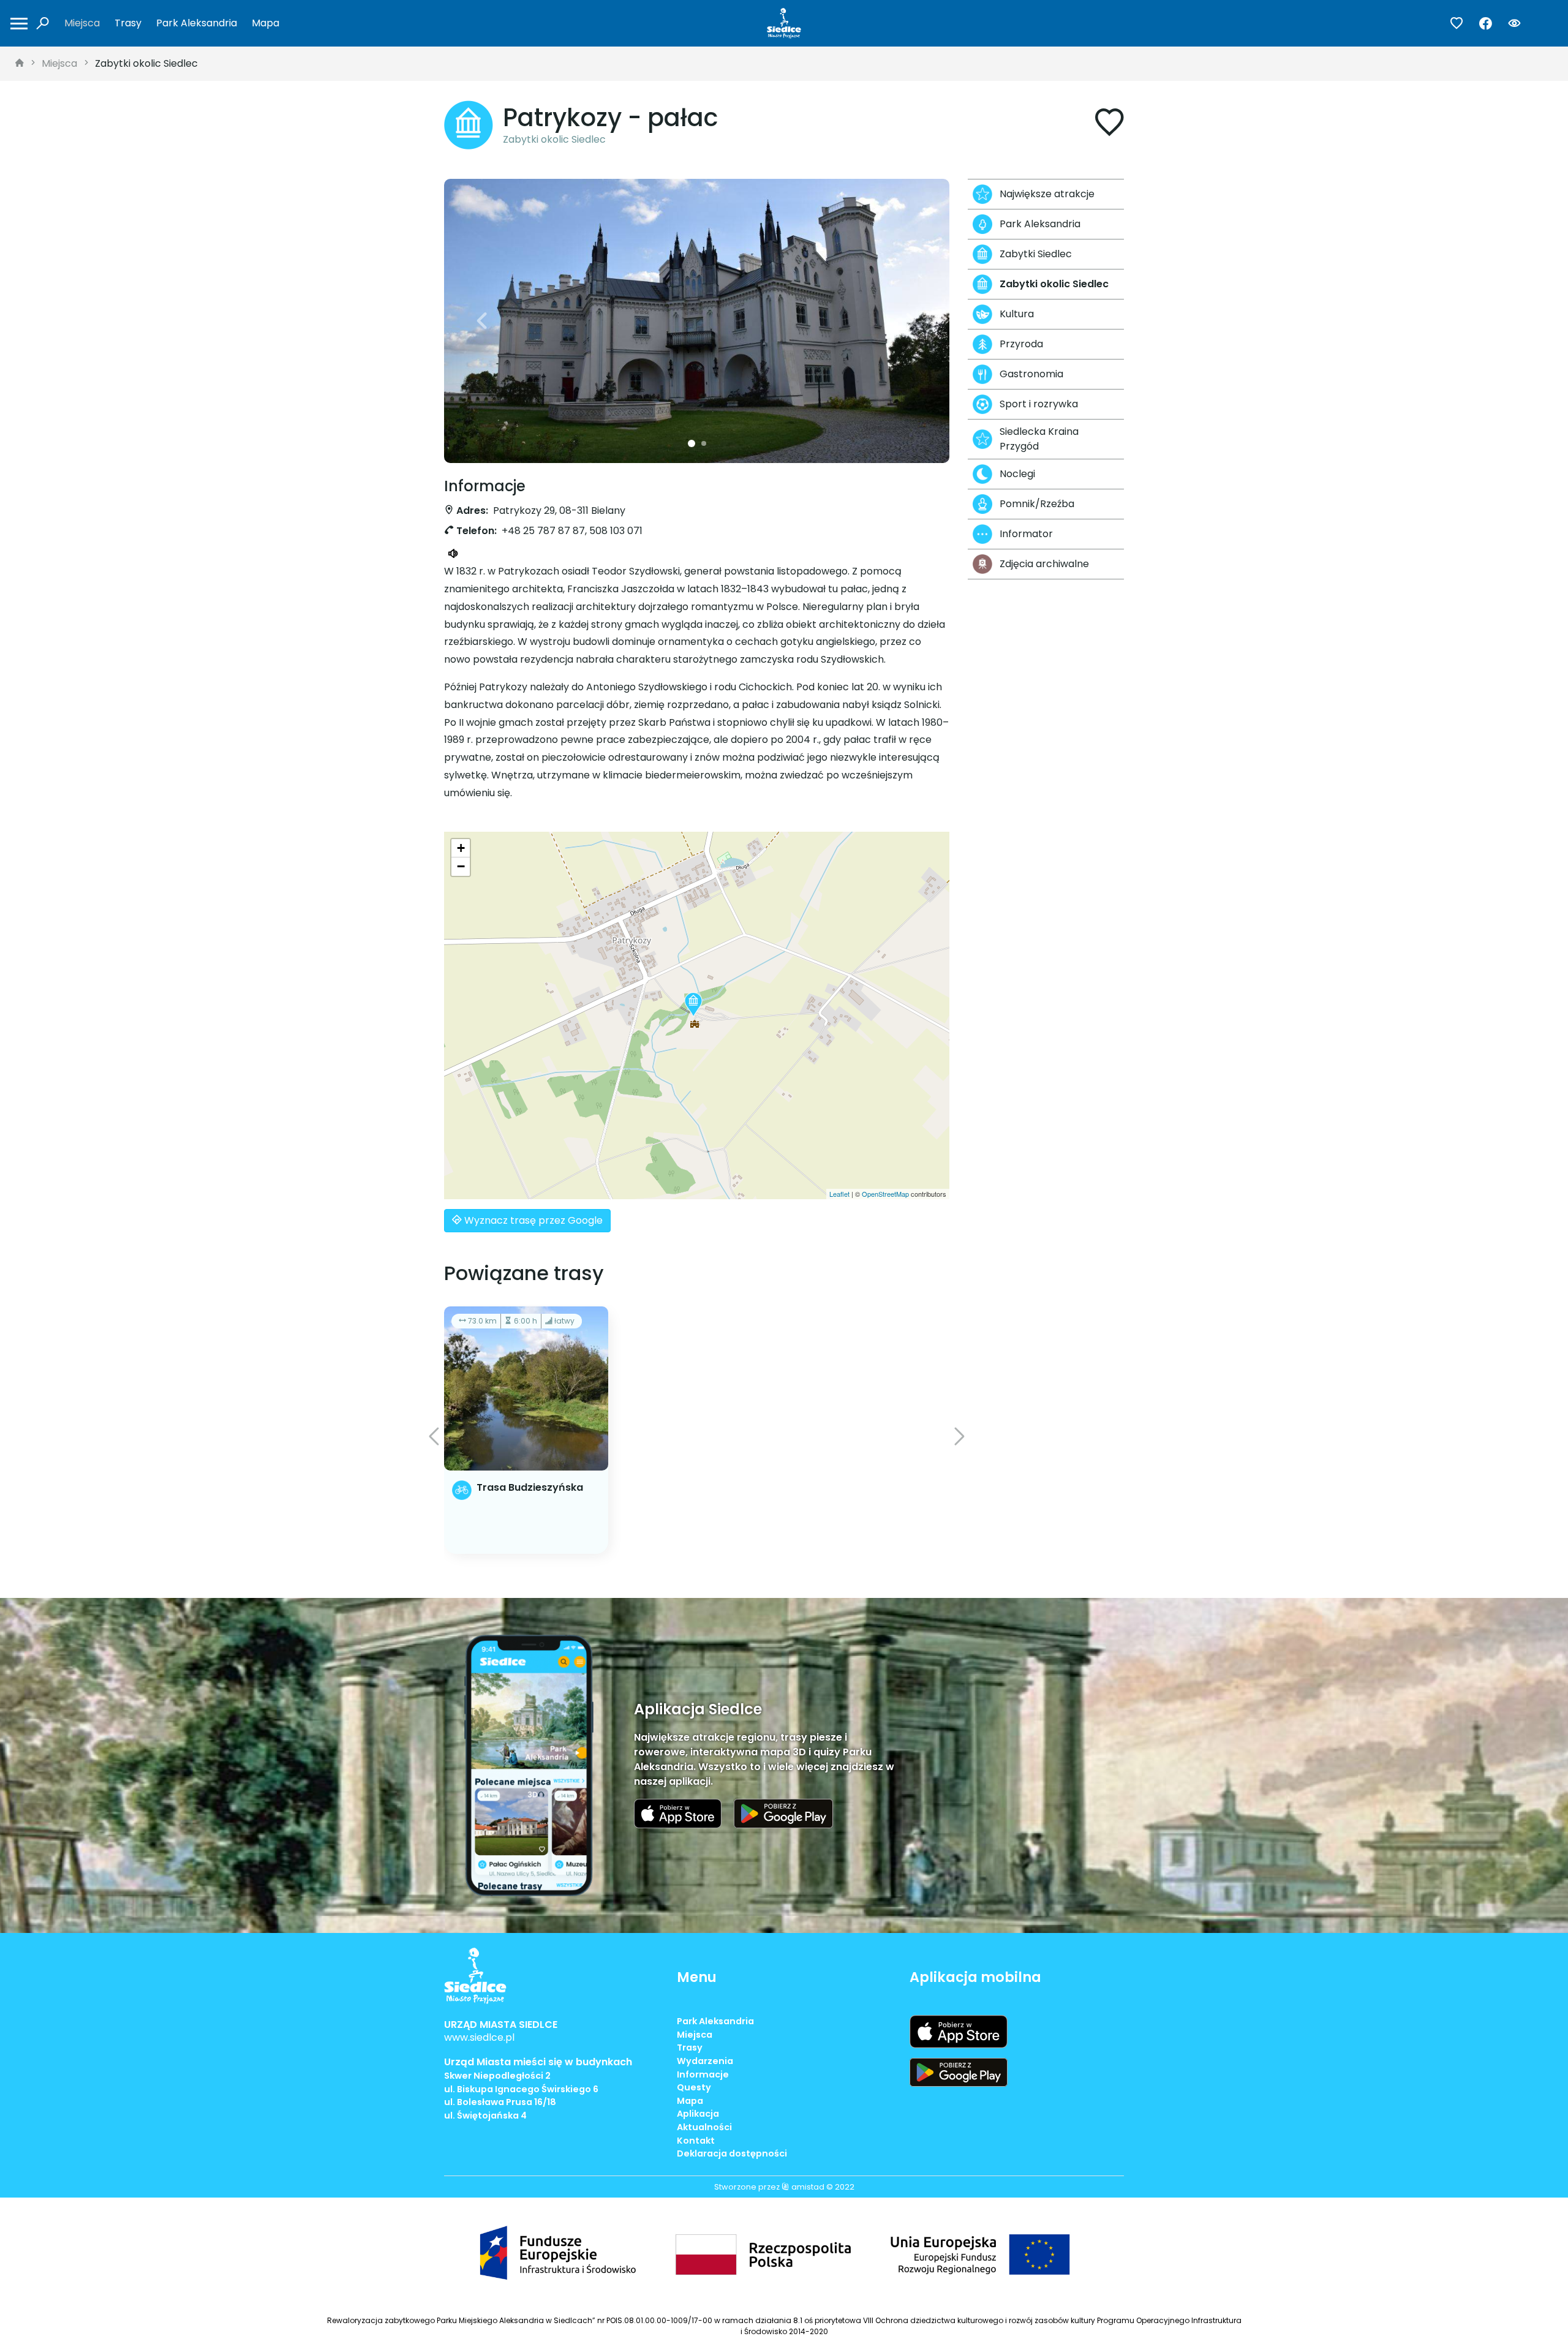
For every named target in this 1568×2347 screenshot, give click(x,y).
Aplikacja (698, 2114)
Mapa (266, 23)
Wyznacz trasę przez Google (532, 1220)
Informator (1026, 534)
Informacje (703, 2074)
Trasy (128, 23)
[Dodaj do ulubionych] (1109, 125)
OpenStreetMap (885, 1194)
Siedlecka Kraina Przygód (1039, 439)
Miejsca (82, 23)
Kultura (1017, 314)
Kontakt (696, 2141)
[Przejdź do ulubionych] (1457, 24)
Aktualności (704, 2127)
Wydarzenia (705, 2061)
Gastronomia (1031, 374)
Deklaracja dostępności (732, 2153)
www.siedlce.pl (479, 2037)
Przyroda (1021, 344)
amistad (807, 2187)
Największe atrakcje (1047, 194)
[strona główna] (20, 64)
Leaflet (839, 1194)
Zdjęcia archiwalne (1044, 564)
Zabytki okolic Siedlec (146, 63)
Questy (694, 2087)
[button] (482, 321)
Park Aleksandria (197, 23)
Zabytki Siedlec (1036, 254)
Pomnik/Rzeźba (1037, 504)
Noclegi (1017, 474)
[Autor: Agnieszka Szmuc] (697, 321)
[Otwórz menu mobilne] (19, 24)
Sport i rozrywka (1039, 404)
